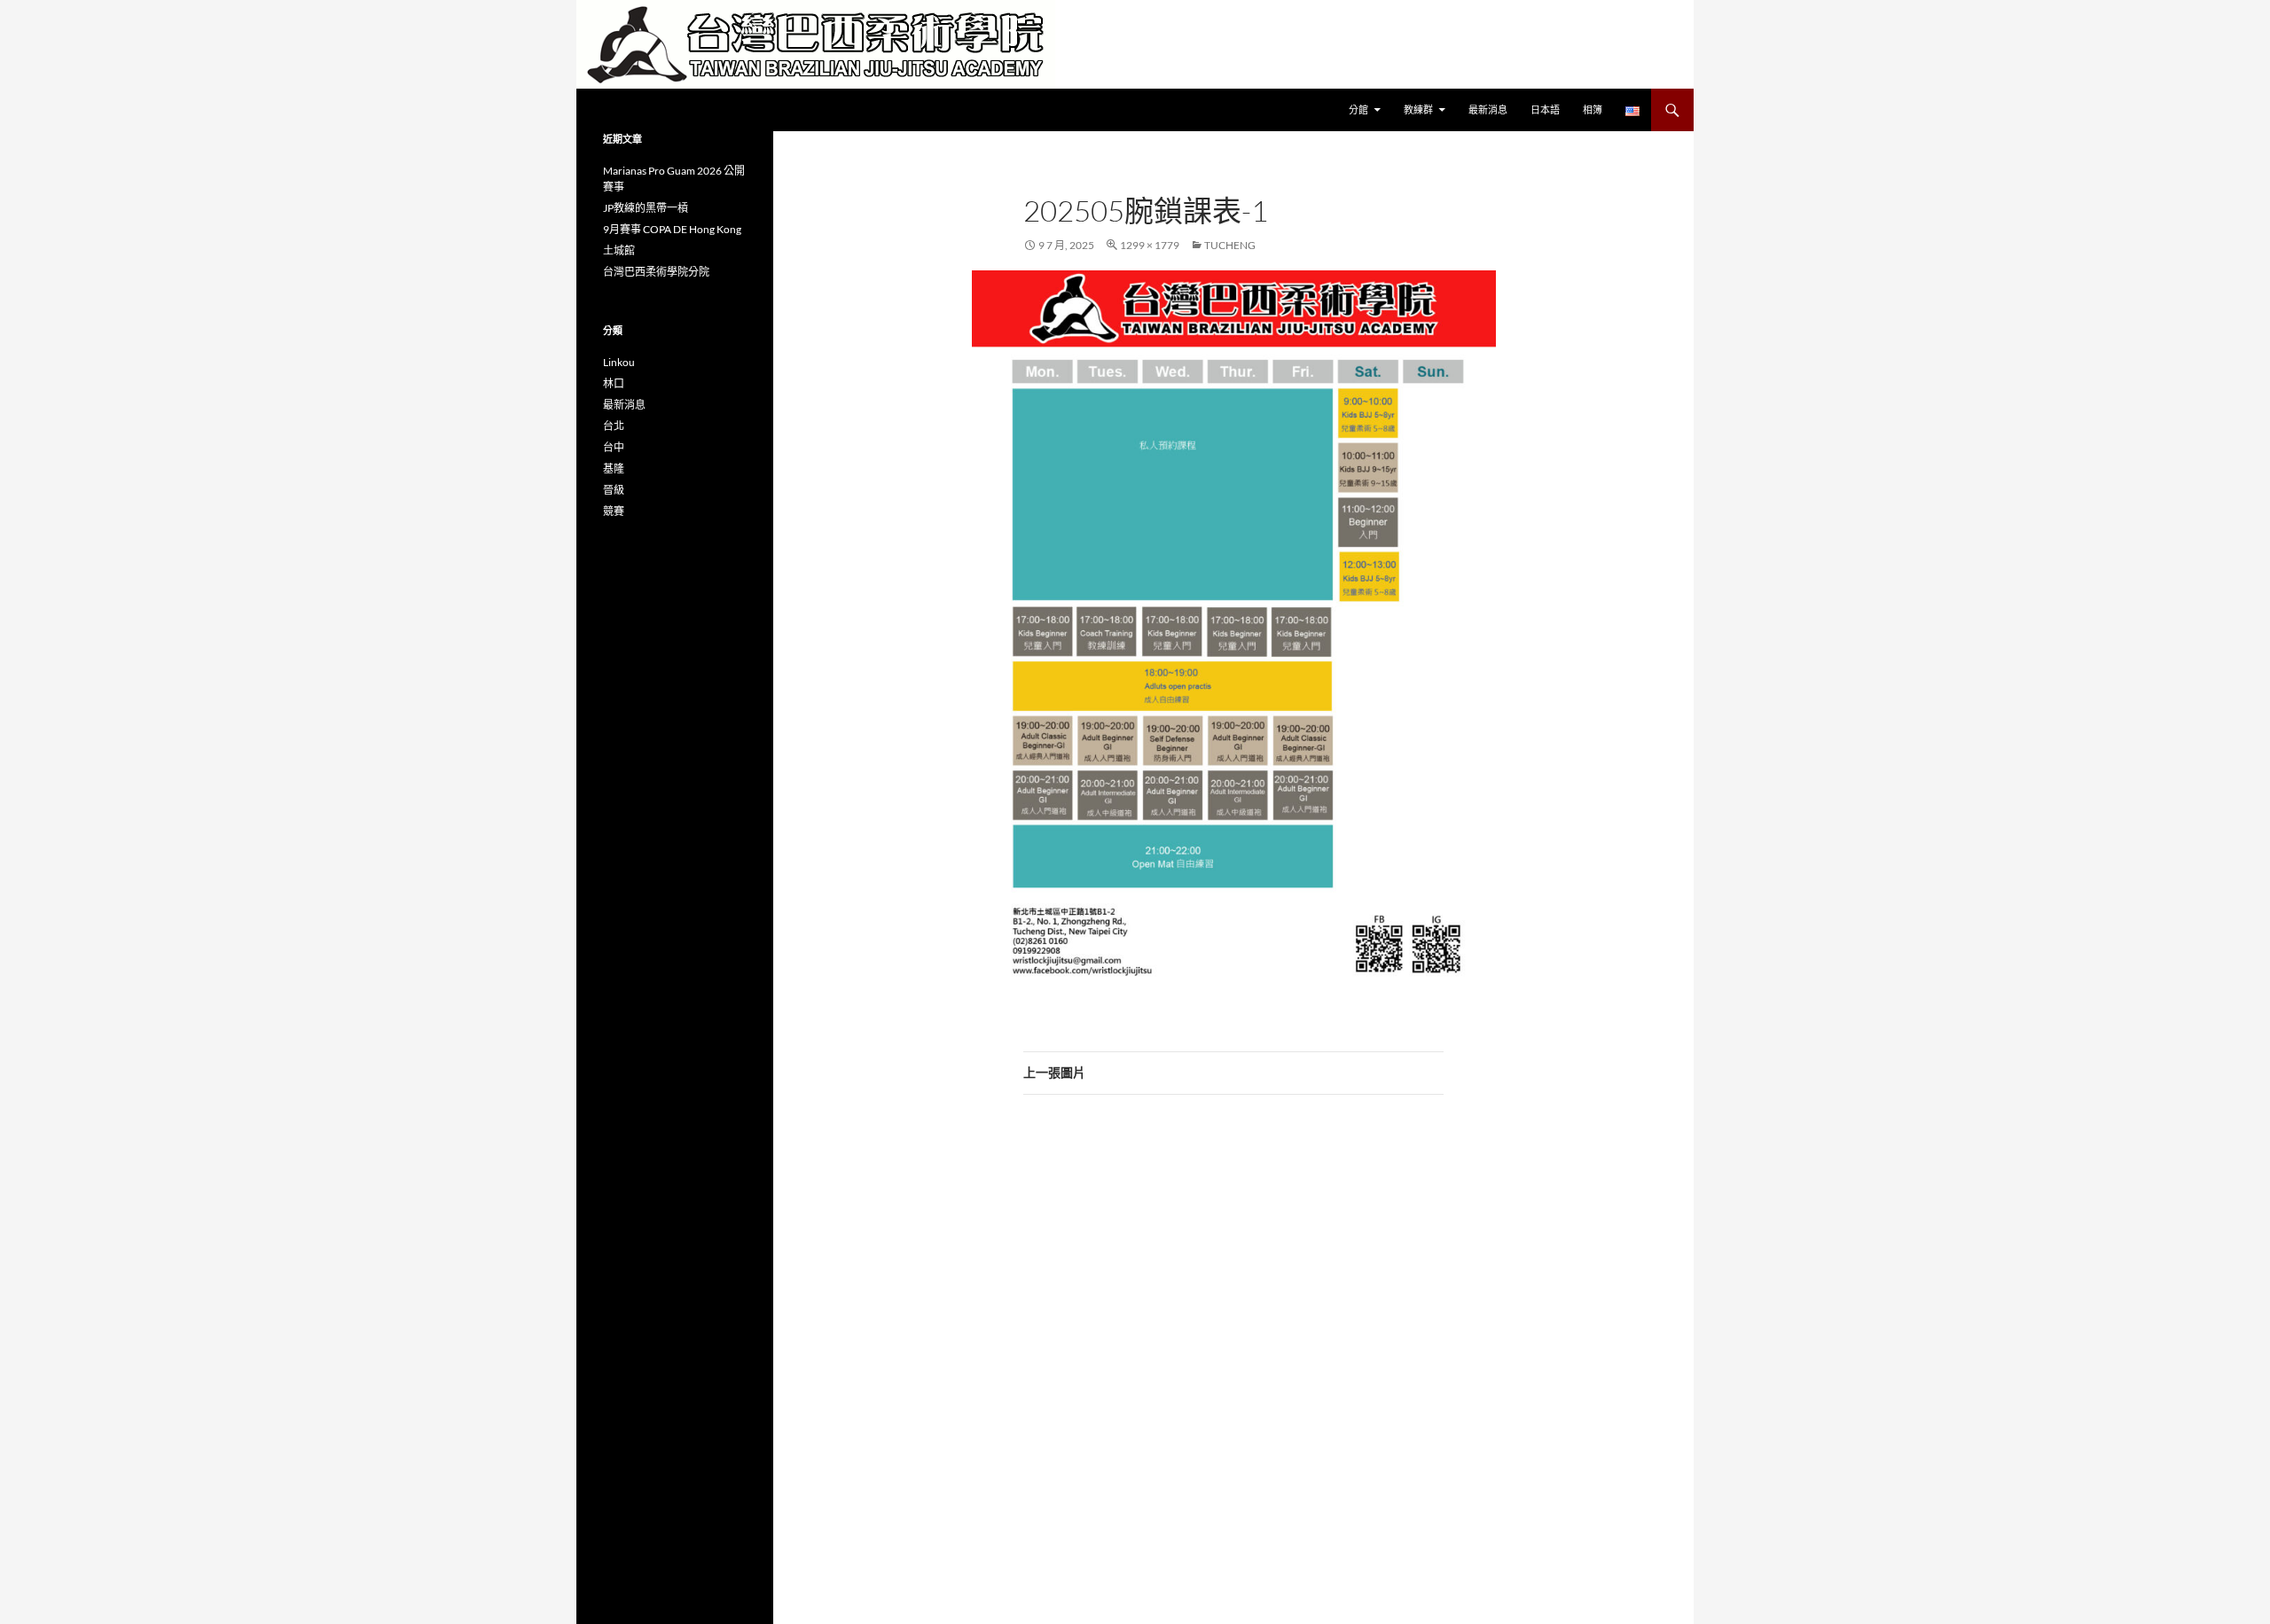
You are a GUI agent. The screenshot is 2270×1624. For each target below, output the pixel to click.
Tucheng (1230, 245)
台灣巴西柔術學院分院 (656, 272)
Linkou (619, 362)
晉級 (614, 490)
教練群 (1418, 109)
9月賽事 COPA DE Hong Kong (672, 229)
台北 (614, 426)
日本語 (1545, 109)
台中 (614, 447)
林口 (614, 383)
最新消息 (1488, 109)
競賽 (614, 511)
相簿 (1593, 109)
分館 (1358, 109)
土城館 (619, 250)
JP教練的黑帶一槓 (646, 208)
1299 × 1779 (1150, 245)
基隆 (614, 468)
